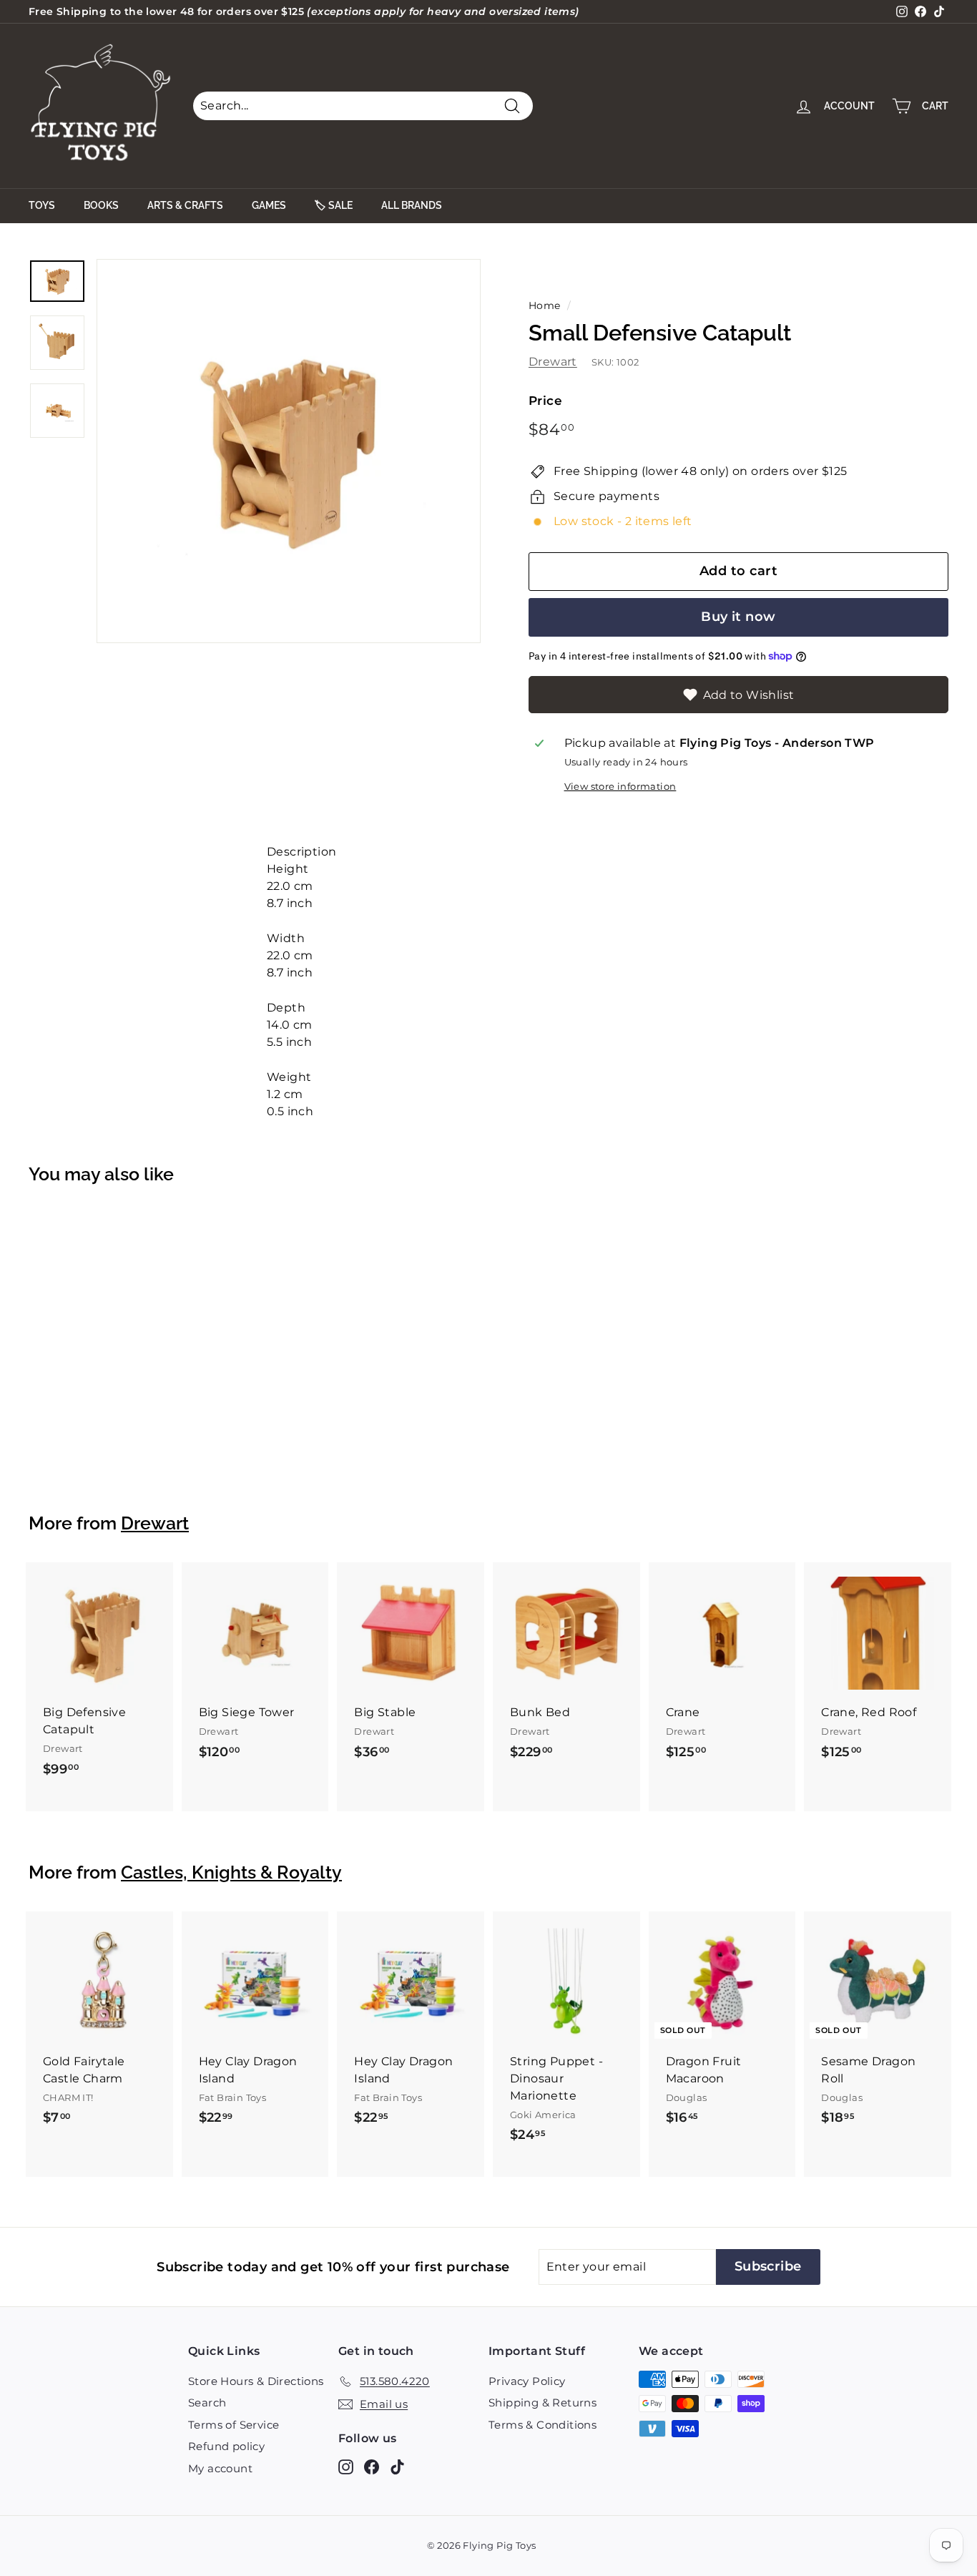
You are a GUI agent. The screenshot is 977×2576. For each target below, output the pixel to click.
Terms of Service (234, 2425)
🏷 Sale (334, 205)
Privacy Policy (527, 2381)
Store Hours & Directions (256, 2381)
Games (269, 205)
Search (207, 2403)
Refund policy (226, 2446)
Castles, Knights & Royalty (231, 1872)
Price (545, 401)
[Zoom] (289, 451)
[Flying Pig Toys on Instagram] (346, 2466)
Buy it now (738, 617)
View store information (620, 787)
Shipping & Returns (542, 2403)
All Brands (412, 205)
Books (101, 205)
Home (545, 305)
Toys (42, 205)
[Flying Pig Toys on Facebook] (372, 2466)
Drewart (553, 362)
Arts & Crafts (185, 205)
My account (220, 2468)
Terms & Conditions (542, 2425)
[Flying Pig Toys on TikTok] (397, 2466)
